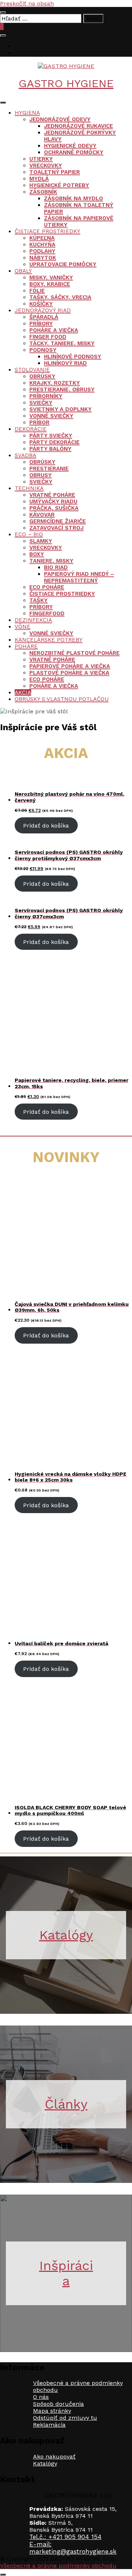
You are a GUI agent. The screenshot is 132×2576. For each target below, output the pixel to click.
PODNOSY (43, 350)
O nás (41, 2397)
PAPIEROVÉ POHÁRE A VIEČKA (70, 666)
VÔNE (23, 627)
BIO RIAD (56, 567)
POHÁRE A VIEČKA (54, 330)
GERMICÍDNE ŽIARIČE (58, 521)
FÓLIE (37, 291)
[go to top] (3, 2575)
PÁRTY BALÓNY (50, 449)
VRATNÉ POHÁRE (52, 495)
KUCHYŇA (42, 244)
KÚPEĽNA (42, 238)
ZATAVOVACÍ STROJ (56, 528)
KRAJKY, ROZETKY (55, 383)
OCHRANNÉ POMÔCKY (74, 152)
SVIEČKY (41, 403)
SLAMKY (41, 541)
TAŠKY (38, 600)
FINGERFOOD (47, 613)
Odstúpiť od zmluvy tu (65, 2418)
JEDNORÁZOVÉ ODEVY (60, 119)
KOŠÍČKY (41, 304)
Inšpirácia (66, 2273)
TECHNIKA (29, 488)
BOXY (37, 554)
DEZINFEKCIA (33, 620)
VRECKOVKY (46, 165)
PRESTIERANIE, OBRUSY (62, 389)
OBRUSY (41, 475)
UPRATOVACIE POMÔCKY (63, 264)
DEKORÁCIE (31, 429)
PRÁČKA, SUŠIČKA (54, 508)
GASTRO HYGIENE (66, 83)
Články (66, 2104)
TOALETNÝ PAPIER (55, 172)
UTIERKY (41, 159)
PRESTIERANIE (49, 468)
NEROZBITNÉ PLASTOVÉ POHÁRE (74, 653)
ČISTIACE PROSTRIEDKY (47, 231)
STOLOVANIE (32, 370)
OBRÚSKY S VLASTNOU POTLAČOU (62, 699)
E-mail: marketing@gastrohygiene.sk (73, 2548)
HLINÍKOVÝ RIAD (65, 363)
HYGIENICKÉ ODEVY (70, 146)
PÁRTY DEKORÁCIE (54, 442)
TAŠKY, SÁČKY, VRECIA (60, 297)
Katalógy (66, 1935)
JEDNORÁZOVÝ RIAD (43, 310)
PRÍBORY (41, 324)
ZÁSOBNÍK (43, 192)
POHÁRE (26, 646)
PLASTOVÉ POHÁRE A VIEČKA (69, 673)
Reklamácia (49, 2425)
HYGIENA (27, 113)
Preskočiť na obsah (27, 3)
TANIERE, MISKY (51, 561)
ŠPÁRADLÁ (44, 317)
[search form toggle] (3, 36)
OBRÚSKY (42, 376)
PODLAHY (42, 251)
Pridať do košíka (46, 826)
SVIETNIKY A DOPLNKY (60, 409)
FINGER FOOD (48, 337)
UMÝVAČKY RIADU (53, 501)
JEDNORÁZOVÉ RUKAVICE (78, 126)
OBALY (23, 271)
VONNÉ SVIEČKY (51, 416)
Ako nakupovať (54, 2456)
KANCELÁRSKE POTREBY (49, 640)
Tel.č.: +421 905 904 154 (65, 2537)
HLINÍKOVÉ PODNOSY (73, 356)
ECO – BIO (29, 534)
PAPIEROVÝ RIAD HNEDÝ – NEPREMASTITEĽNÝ (79, 577)
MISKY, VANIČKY (51, 277)
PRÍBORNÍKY (46, 396)
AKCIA (23, 692)
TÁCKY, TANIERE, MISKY (62, 343)
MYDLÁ (39, 179)
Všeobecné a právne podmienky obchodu (58, 2566)
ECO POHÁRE (47, 587)
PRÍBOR (39, 422)
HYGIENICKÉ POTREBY (59, 185)
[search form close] (3, 12)
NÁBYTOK (43, 258)
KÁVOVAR (42, 515)
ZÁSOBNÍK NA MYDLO (74, 198)
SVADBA (25, 455)
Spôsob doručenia (58, 2404)
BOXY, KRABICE (50, 284)
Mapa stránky (52, 2411)
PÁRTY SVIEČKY (51, 436)
